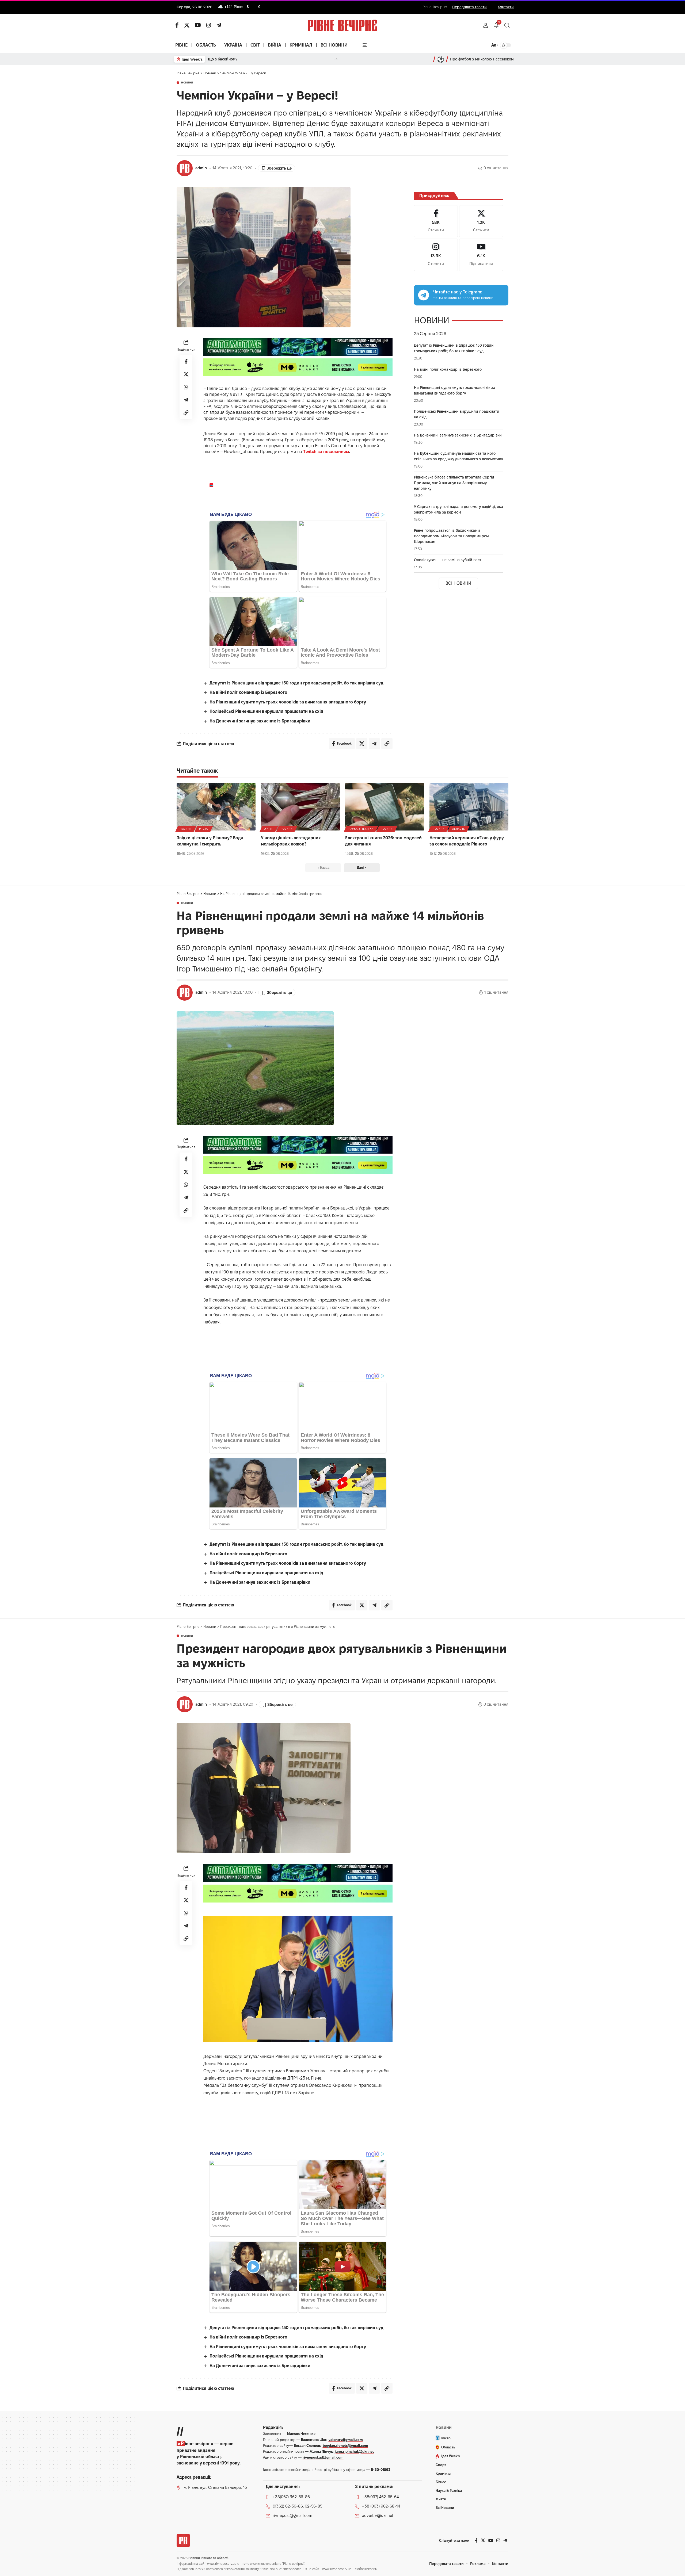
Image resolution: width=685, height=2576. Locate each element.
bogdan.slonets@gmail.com (345, 2445)
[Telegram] (219, 25)
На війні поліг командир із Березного (248, 692)
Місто (204, 829)
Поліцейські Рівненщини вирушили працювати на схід (266, 711)
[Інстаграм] (209, 25)
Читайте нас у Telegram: (458, 292)
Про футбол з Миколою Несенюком (482, 59)
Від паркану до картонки (231, 59)
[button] (486, 25)
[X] (187, 25)
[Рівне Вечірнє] (183, 2540)
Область (458, 829)
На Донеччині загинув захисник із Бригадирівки (260, 721)
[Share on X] (186, 374)
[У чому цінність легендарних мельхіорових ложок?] (300, 807)
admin (201, 168)
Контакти (506, 7)
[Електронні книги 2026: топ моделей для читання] (385, 807)
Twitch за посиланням (326, 452)
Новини (187, 83)
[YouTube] (198, 25)
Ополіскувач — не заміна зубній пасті (448, 560)
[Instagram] (436, 255)
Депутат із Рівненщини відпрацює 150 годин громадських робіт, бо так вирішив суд (296, 683)
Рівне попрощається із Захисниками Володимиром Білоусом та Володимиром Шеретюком (451, 536)
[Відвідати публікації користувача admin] (185, 168)
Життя (269, 829)
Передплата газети (469, 7)
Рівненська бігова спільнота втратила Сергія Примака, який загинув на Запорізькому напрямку (454, 483)
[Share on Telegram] (186, 400)
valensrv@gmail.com (346, 2440)
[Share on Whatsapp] (186, 387)
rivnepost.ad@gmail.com (323, 2457)
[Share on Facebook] (186, 361)
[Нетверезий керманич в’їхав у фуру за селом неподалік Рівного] (469, 807)
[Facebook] (436, 221)
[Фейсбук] (177, 25)
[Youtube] (481, 255)
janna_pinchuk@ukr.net (354, 2451)
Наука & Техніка (361, 829)
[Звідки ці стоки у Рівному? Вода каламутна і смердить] (216, 807)
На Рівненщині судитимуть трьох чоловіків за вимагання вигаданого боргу (288, 702)
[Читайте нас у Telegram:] (424, 295)
